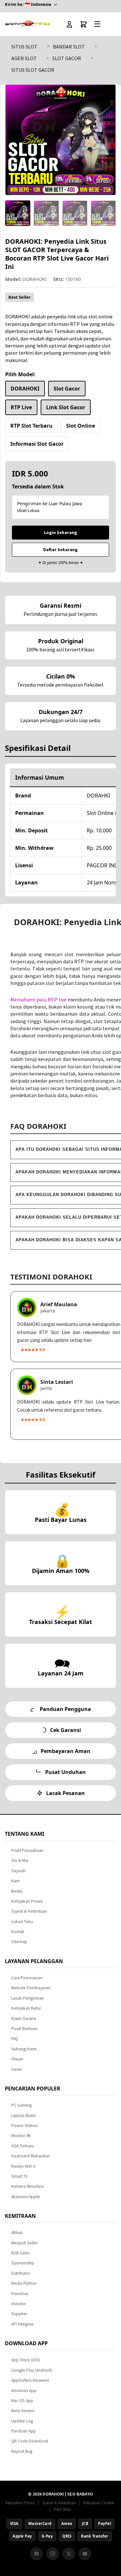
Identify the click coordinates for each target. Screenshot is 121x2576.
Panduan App (24, 2431)
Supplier (19, 2314)
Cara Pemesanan (27, 1978)
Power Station (25, 2126)
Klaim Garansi (24, 2019)
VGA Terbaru (23, 2146)
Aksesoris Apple (26, 2197)
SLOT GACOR (67, 58)
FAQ (15, 2039)
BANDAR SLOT (69, 47)
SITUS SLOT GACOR (33, 70)
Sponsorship (23, 2263)
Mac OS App (22, 2401)
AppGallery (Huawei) (30, 2380)
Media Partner (24, 2283)
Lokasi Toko (22, 1922)
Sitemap (19, 1942)
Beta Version (23, 2411)
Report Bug (22, 2451)
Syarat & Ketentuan (29, 1911)
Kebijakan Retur (26, 2008)
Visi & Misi (20, 1860)
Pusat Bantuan (24, 2029)
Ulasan (17, 2059)
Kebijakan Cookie (99, 2503)
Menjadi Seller (25, 2243)
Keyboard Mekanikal (30, 2156)
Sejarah (18, 1871)
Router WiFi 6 (23, 2166)
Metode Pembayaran (31, 1988)
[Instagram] (53, 2554)
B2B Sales (20, 2253)
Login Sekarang (60, 532)
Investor (19, 2304)
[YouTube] (85, 2554)
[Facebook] (36, 2554)
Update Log (22, 2421)
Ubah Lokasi (28, 511)
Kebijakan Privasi (27, 1901)
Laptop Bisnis (23, 2116)
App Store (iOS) (26, 2360)
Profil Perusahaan (27, 1850)
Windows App (24, 2391)
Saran (17, 2069)
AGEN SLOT (24, 58)
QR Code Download (30, 2441)
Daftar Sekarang (60, 550)
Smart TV (20, 2176)
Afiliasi (17, 2233)
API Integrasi (22, 2324)
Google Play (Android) (32, 2370)
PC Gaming (21, 2105)
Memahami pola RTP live (38, 999)
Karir (15, 1881)
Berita (17, 1891)
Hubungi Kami (24, 2049)
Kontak (18, 1932)
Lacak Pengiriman (28, 1998)
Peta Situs (62, 2509)
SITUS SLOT (24, 47)
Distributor (21, 2273)
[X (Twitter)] (69, 2554)
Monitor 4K (21, 2136)
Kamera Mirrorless (28, 2186)
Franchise (20, 2294)
